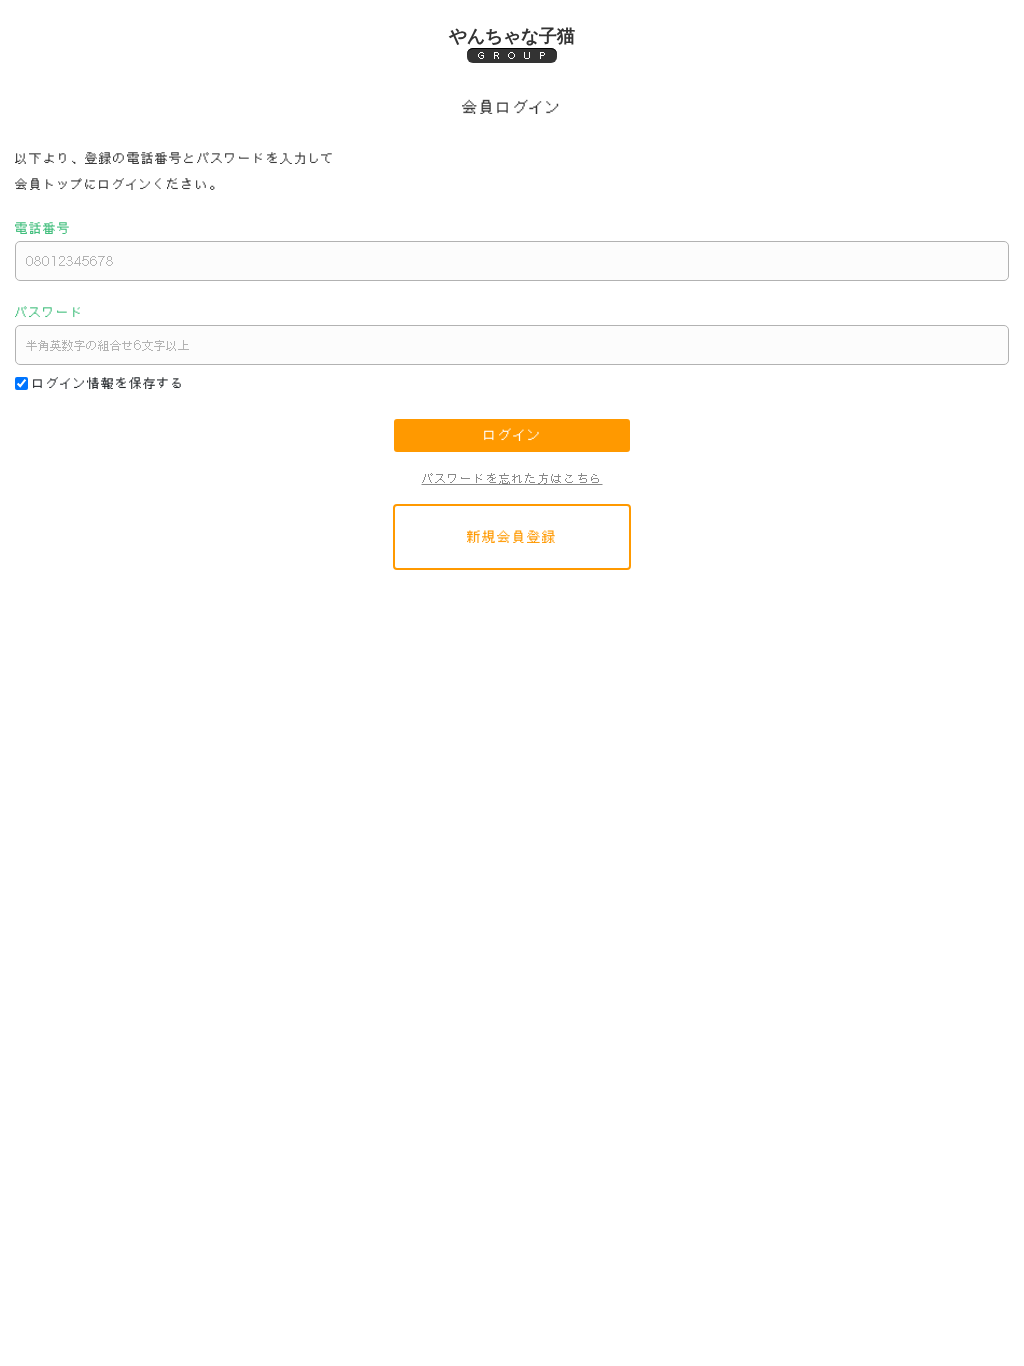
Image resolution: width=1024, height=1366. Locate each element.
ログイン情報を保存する (108, 383)
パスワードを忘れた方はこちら (512, 478)
